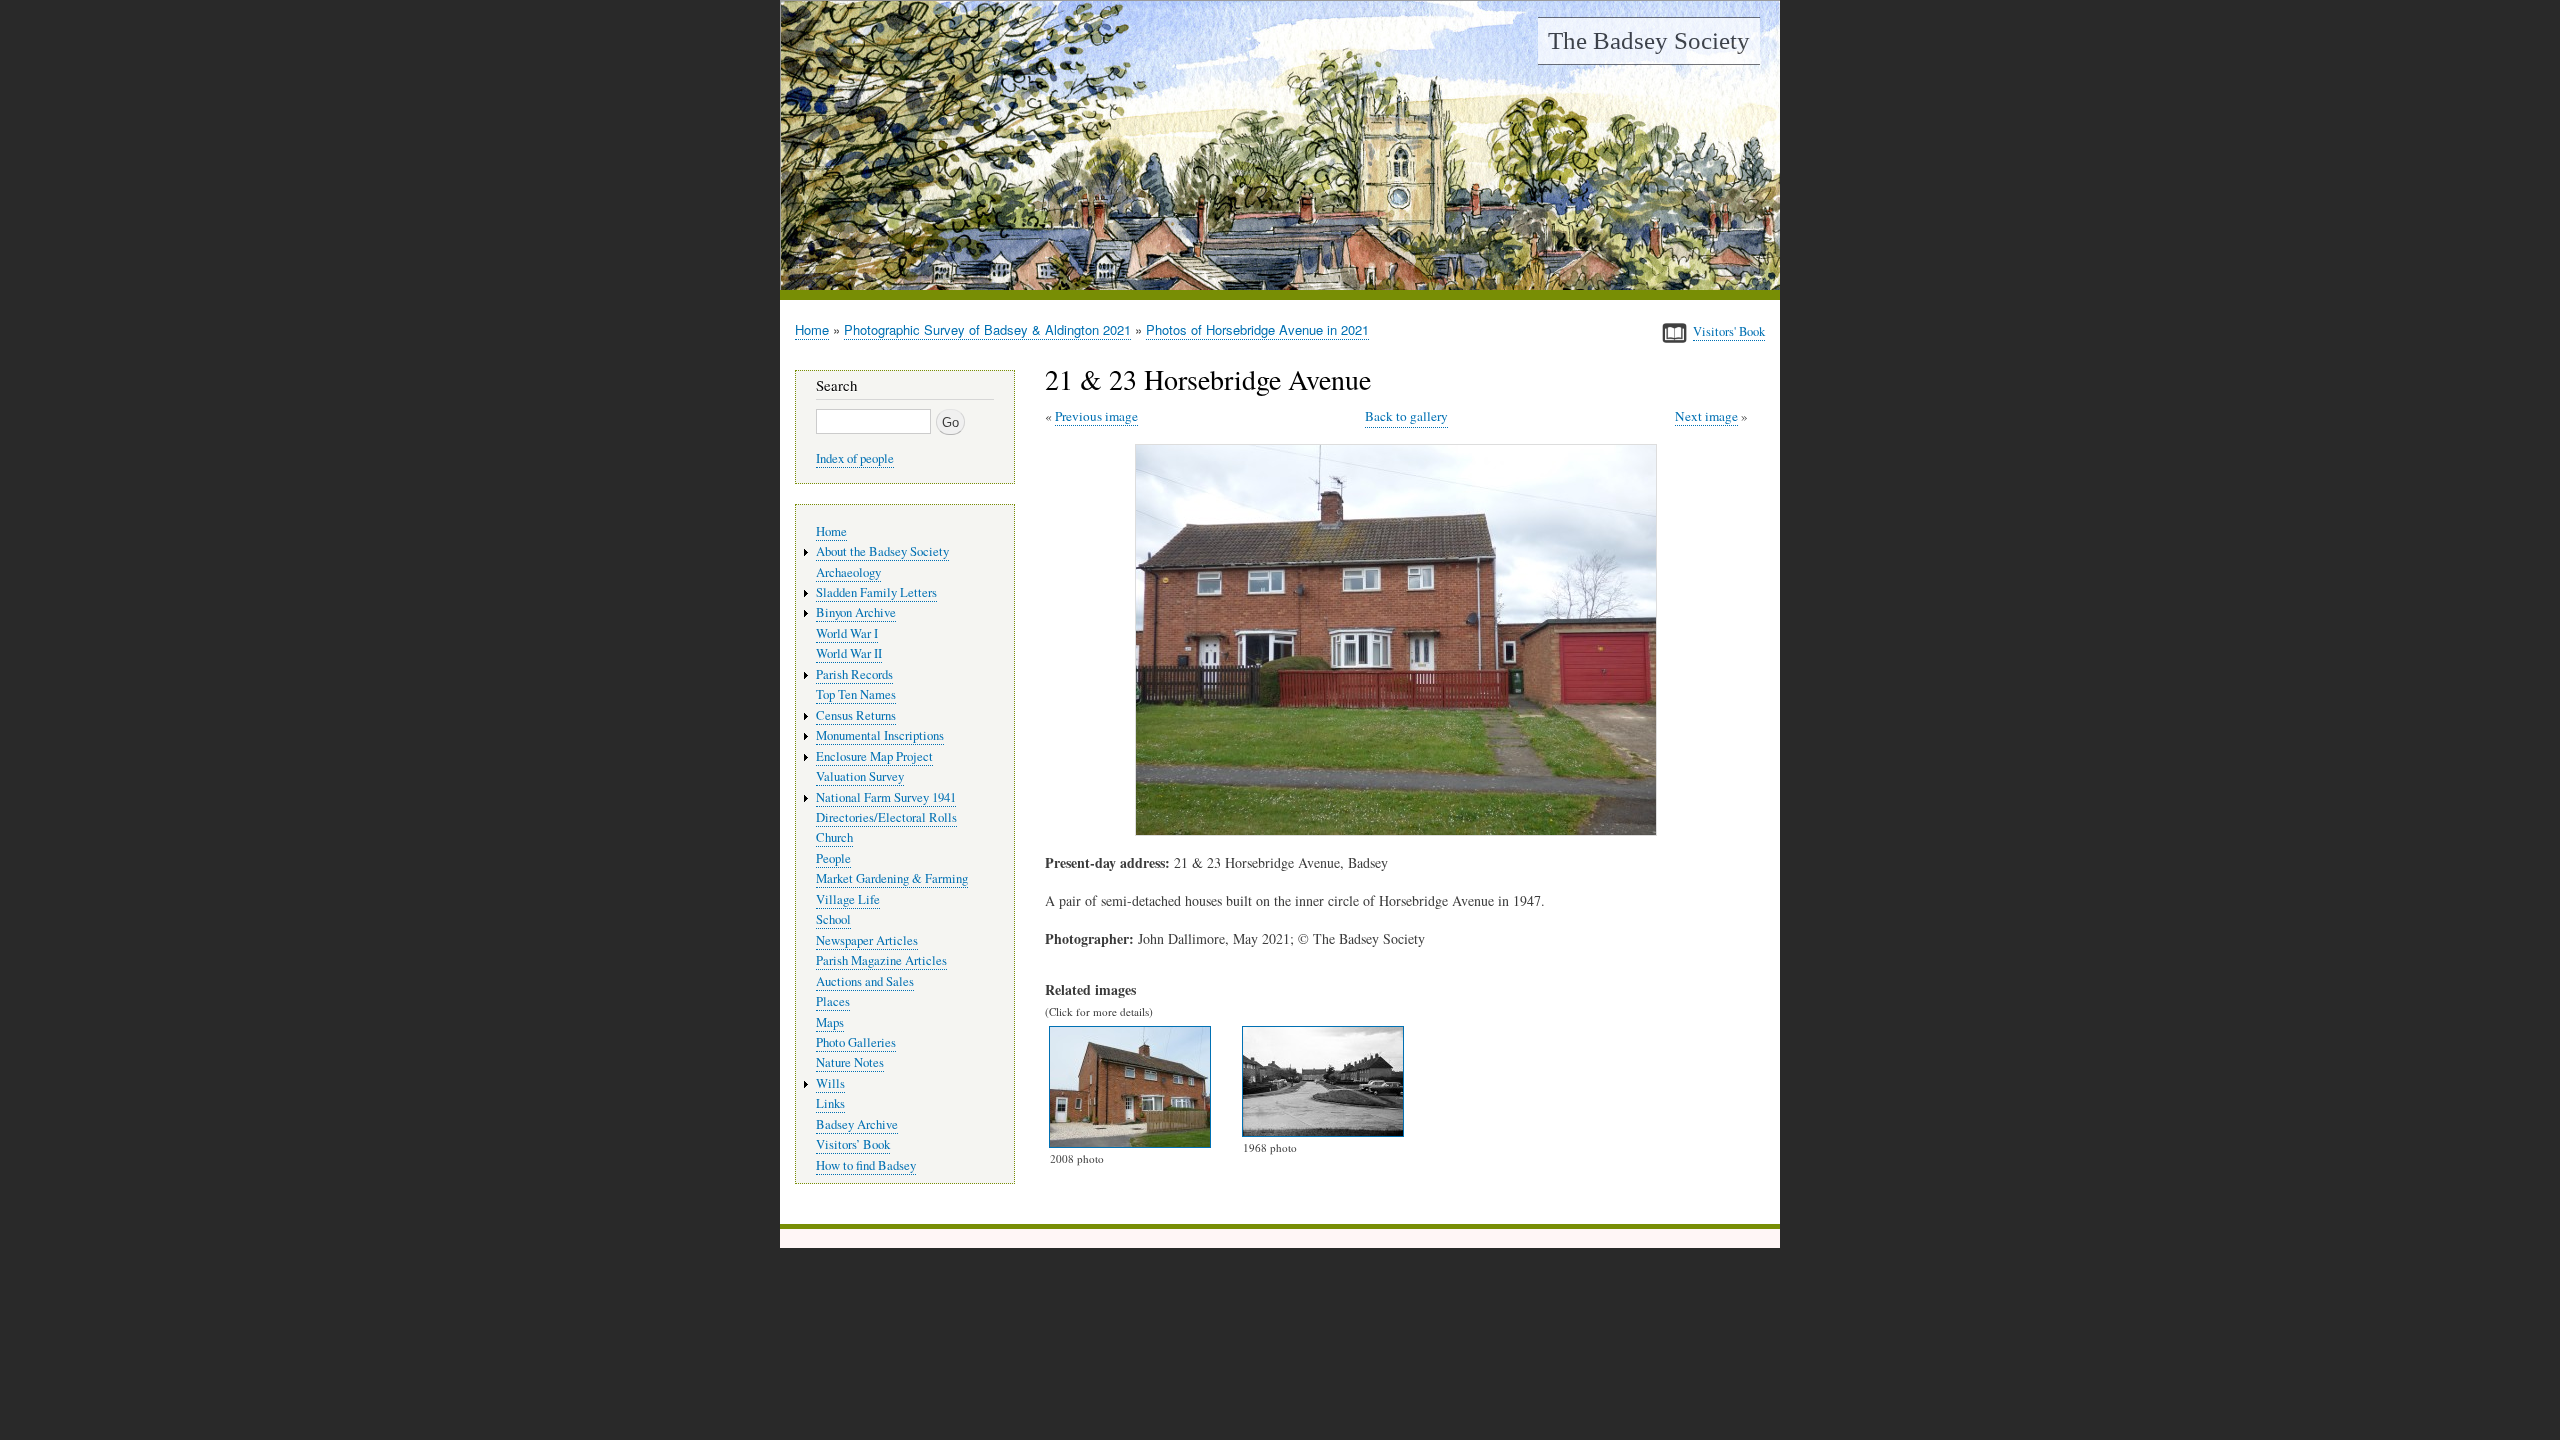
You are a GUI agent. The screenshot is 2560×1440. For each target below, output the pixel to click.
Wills (830, 1083)
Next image (1706, 416)
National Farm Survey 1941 (886, 797)
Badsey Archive (857, 1124)
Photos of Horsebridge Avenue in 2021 (1257, 329)
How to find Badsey (866, 1165)
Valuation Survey (860, 776)
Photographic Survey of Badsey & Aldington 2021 (987, 329)
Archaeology (848, 572)
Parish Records (854, 674)
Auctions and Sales (865, 981)
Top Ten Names (856, 694)
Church (834, 837)
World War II (849, 653)
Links (830, 1103)
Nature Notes (850, 1062)
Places (833, 1001)
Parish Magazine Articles (881, 960)
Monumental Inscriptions (880, 735)
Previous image (1096, 416)
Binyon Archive (856, 612)
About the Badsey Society (882, 551)
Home (812, 329)
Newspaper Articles (867, 940)
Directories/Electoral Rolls (886, 817)
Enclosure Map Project (874, 756)
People (833, 858)
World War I (847, 633)
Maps (830, 1022)
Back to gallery (1406, 416)
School (833, 919)
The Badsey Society (1649, 40)
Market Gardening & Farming (892, 878)
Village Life (848, 899)
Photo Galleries (856, 1042)
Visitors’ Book (853, 1144)
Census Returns (856, 715)
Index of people (855, 458)
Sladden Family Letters (876, 592)
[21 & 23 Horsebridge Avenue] (1400, 830)
